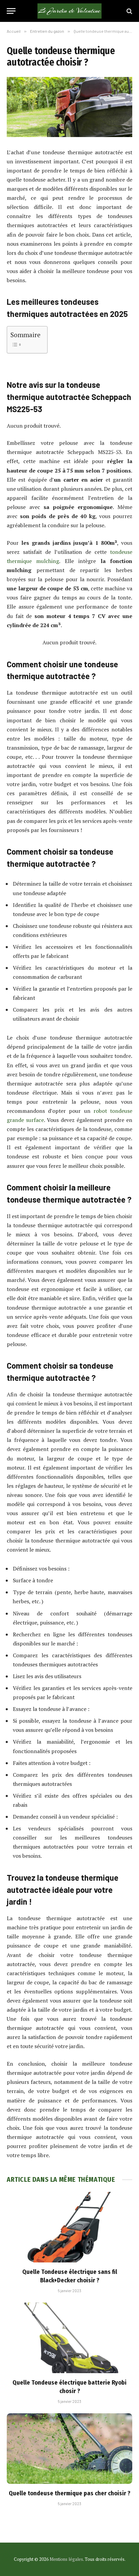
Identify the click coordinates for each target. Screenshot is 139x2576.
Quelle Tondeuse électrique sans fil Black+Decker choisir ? (70, 2276)
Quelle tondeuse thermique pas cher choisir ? (69, 2493)
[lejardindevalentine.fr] (69, 11)
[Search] (129, 11)
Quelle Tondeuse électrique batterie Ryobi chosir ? (69, 2387)
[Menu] (11, 11)
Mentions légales (66, 2559)
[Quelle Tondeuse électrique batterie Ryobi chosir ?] (69, 2338)
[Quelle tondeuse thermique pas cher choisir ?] (69, 2449)
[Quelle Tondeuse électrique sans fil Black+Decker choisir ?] (69, 2227)
